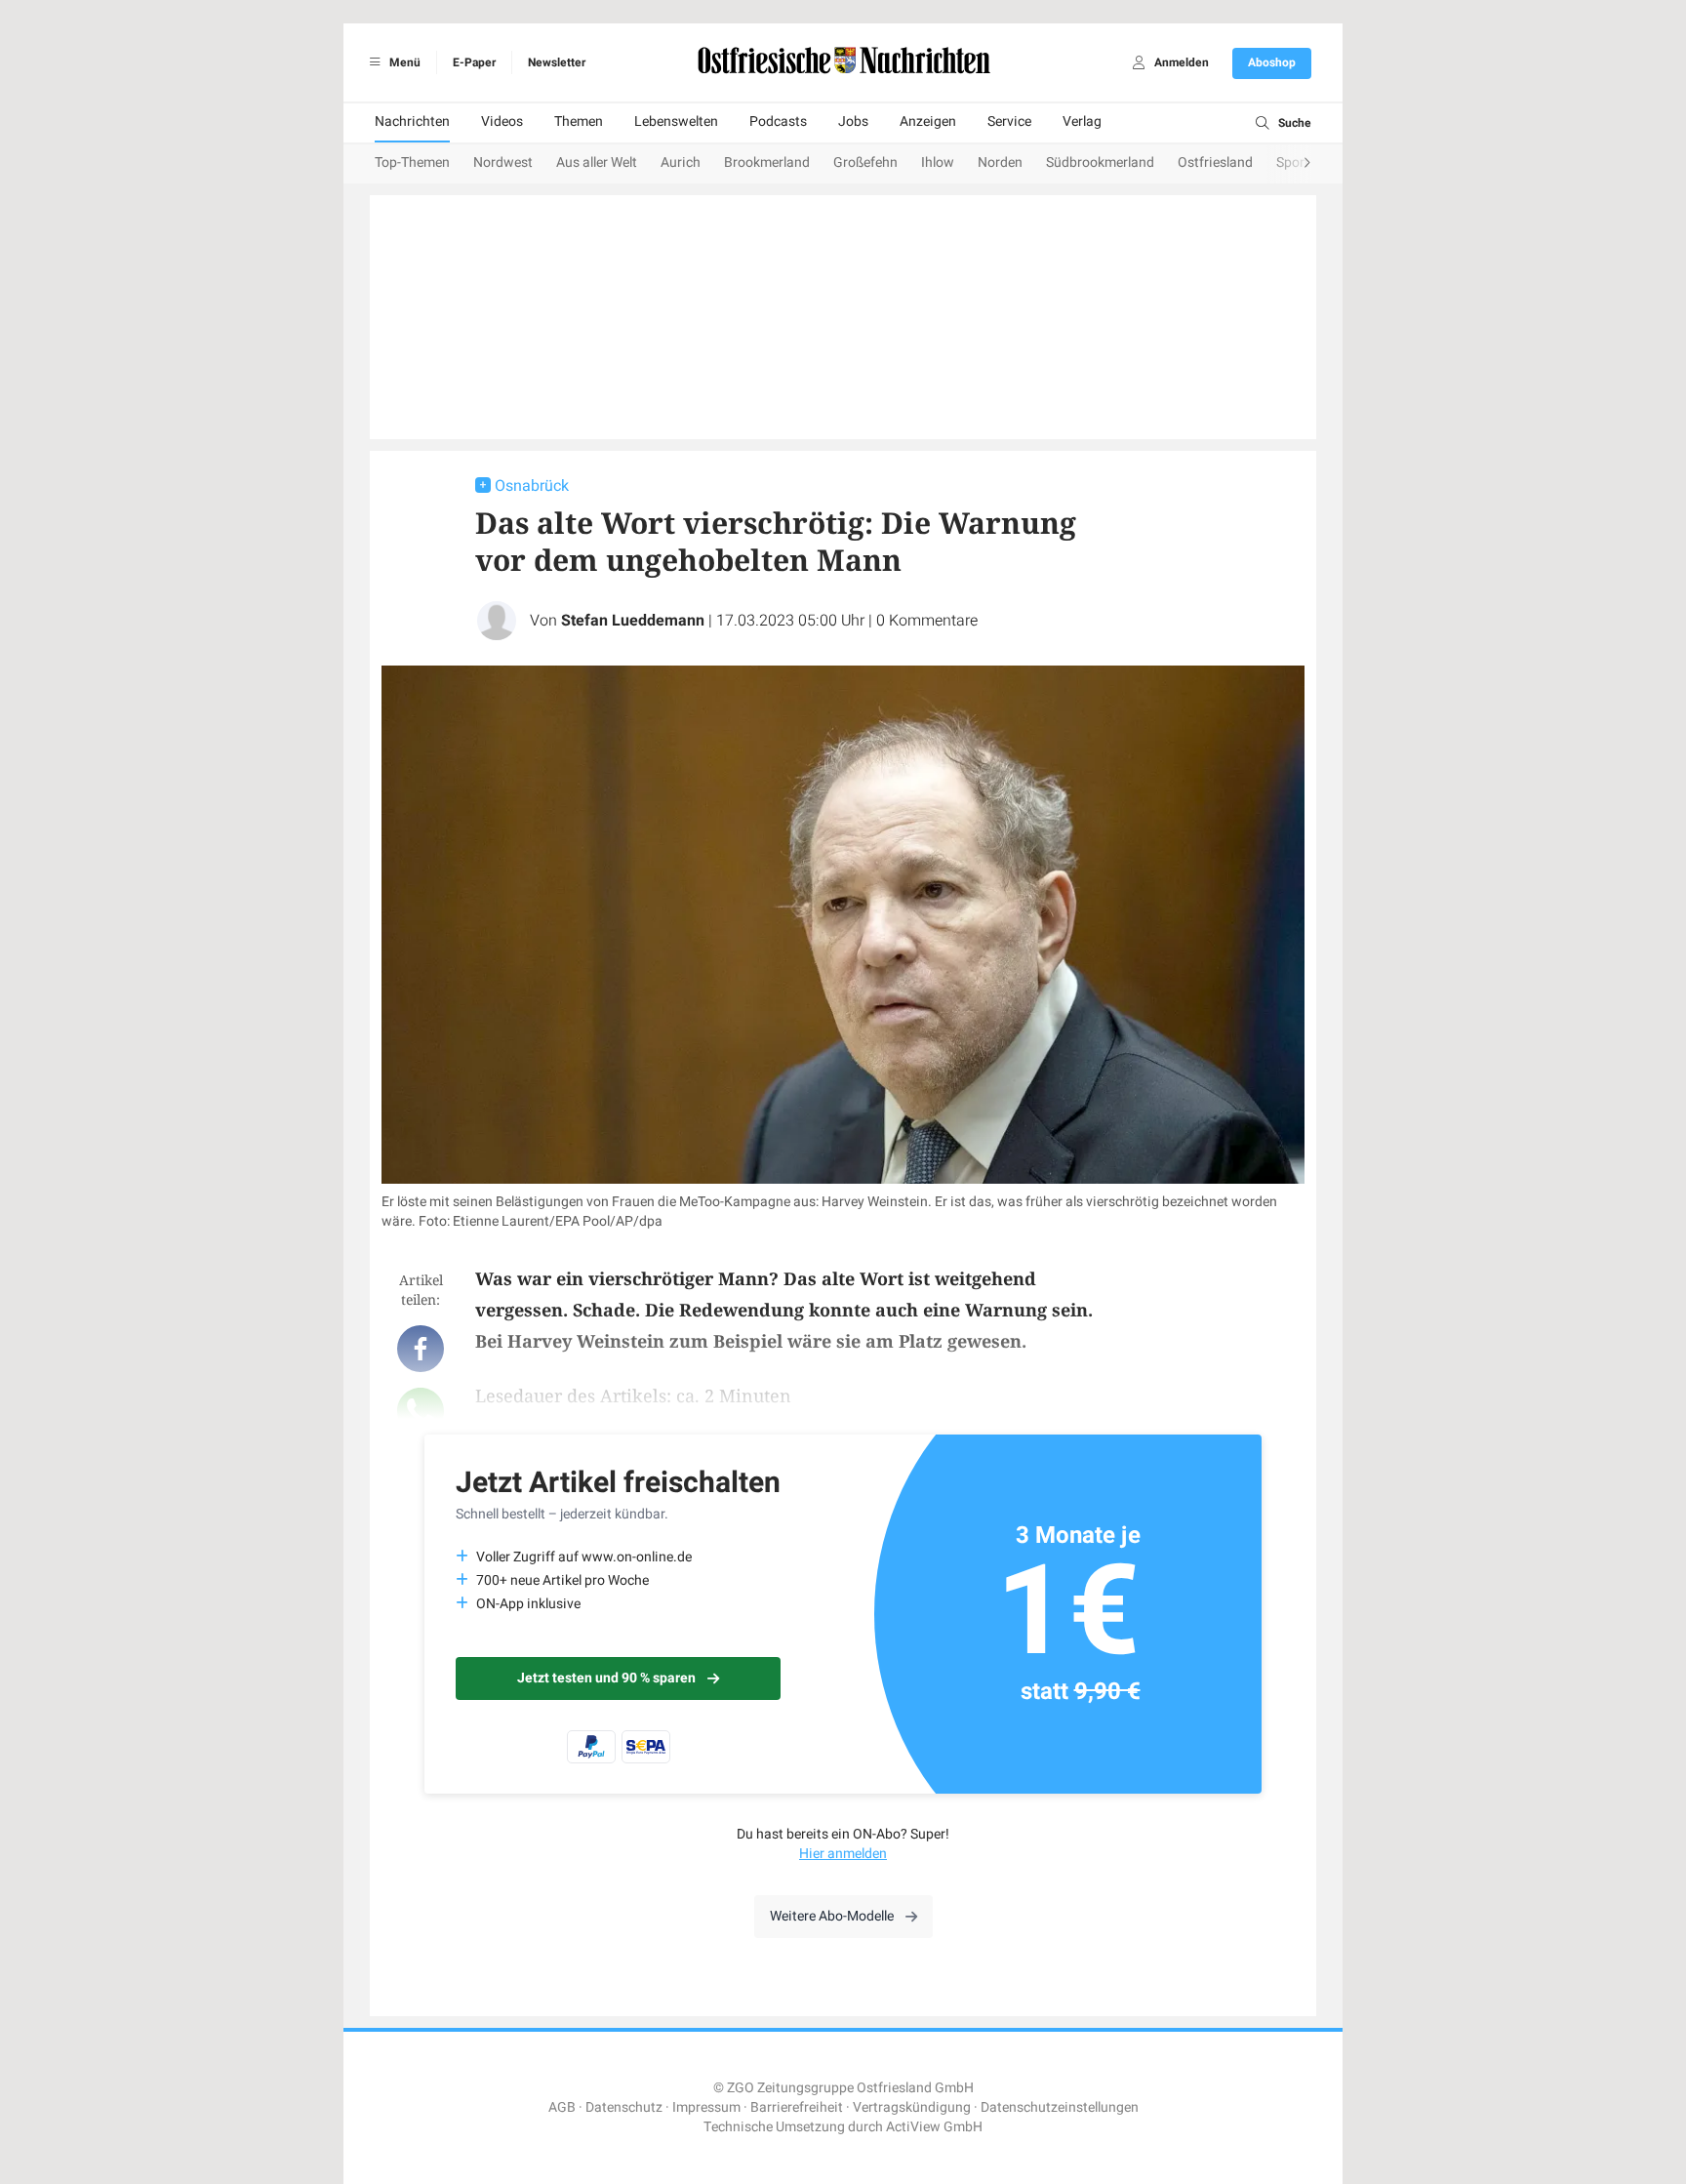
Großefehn (865, 162)
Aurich (681, 162)
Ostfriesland (1215, 162)
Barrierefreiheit (797, 2107)
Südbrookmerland (1100, 162)
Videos (502, 121)
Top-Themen (412, 162)
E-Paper (474, 62)
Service (1009, 121)
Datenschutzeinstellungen (1060, 2107)
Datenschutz (624, 2107)
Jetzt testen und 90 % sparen (606, 1678)
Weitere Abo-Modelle (832, 1916)
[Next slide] (1288, 164)
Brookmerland (767, 162)
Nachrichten (412, 121)
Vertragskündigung (912, 2107)
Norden (1000, 162)
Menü (403, 62)
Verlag (1082, 121)
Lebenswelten (676, 121)
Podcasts (778, 121)
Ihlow (938, 162)
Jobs (853, 121)
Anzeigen (928, 121)
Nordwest (503, 162)
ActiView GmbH (934, 2127)
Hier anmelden (843, 1854)
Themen (579, 121)
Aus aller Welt (597, 162)
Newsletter (557, 62)
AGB (562, 2107)
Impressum (706, 2107)
